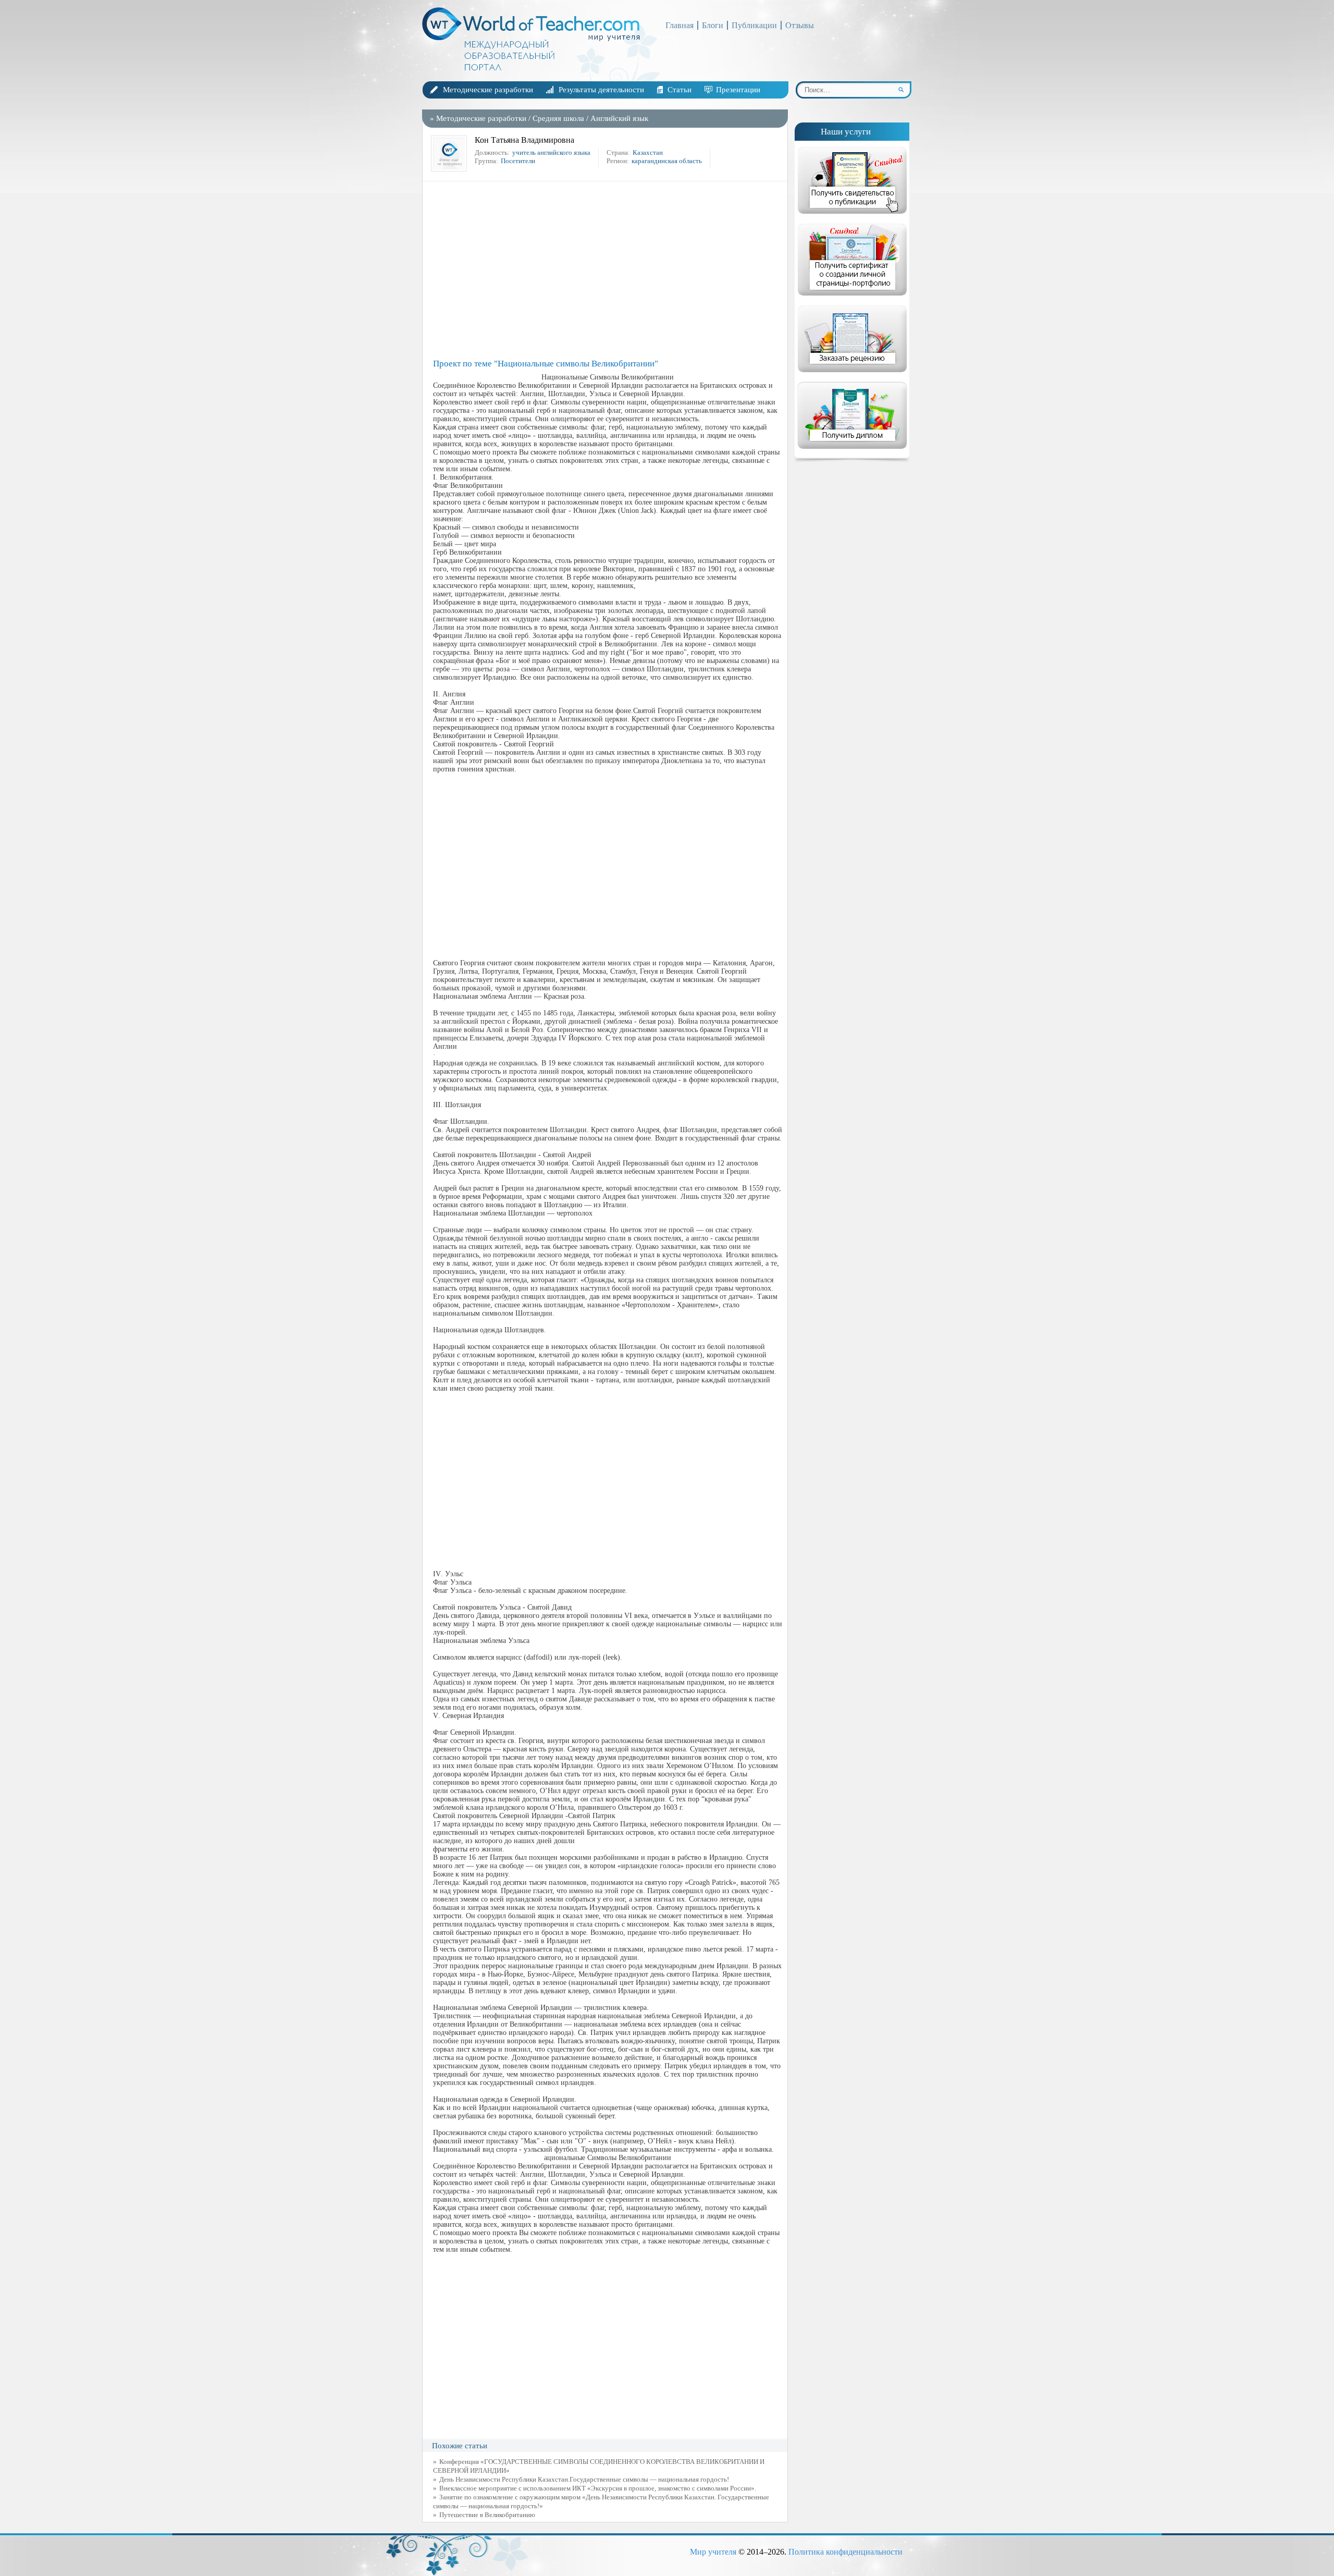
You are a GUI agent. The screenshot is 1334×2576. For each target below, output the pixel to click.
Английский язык (619, 118)
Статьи (680, 90)
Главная (680, 25)
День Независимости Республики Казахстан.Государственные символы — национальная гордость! (584, 2479)
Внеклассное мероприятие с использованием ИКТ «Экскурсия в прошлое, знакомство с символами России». (598, 2488)
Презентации (738, 90)
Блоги (713, 25)
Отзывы (800, 25)
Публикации (754, 25)
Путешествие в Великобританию (487, 2515)
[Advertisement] (608, 270)
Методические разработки (488, 90)
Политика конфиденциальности (845, 2552)
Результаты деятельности (601, 90)
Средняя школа (558, 118)
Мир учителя (713, 2552)
